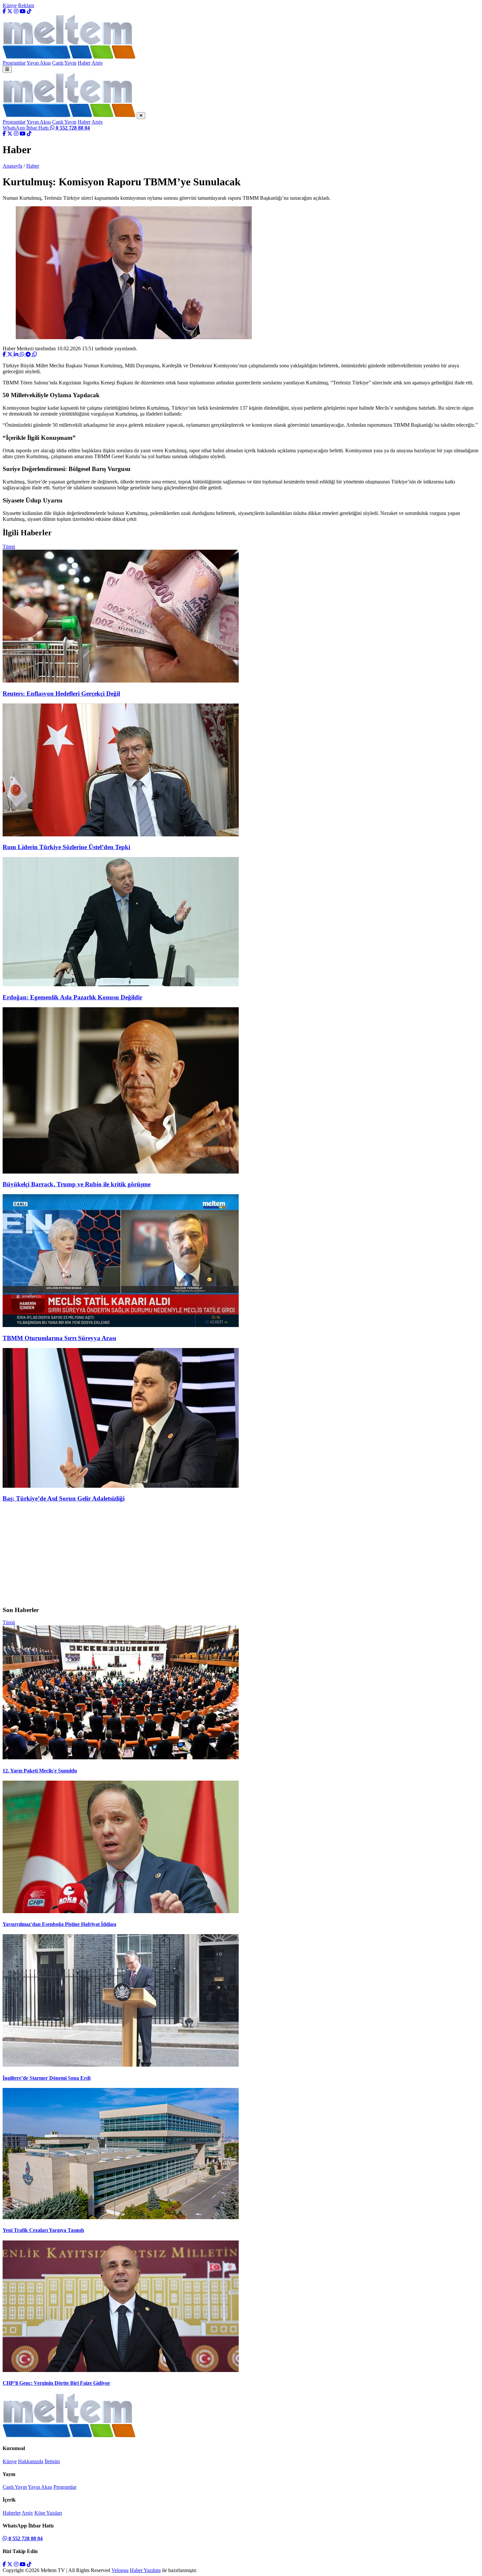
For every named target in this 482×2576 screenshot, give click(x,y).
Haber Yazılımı (145, 2570)
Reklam (26, 5)
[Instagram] (16, 11)
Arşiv (97, 63)
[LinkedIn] (17, 354)
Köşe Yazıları (48, 2513)
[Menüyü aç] (7, 69)
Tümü (9, 547)
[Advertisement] (241, 1554)
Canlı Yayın (64, 63)
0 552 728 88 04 (25, 2538)
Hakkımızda (31, 2461)
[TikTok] (29, 11)
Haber (84, 63)
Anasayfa (12, 166)
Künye (10, 5)
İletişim (52, 2461)
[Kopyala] (34, 354)
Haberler (12, 2513)
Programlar (14, 63)
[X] (10, 11)
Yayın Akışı (39, 63)
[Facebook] (4, 11)
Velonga (120, 2570)
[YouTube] (23, 11)
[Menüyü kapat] (141, 116)
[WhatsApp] (23, 354)
